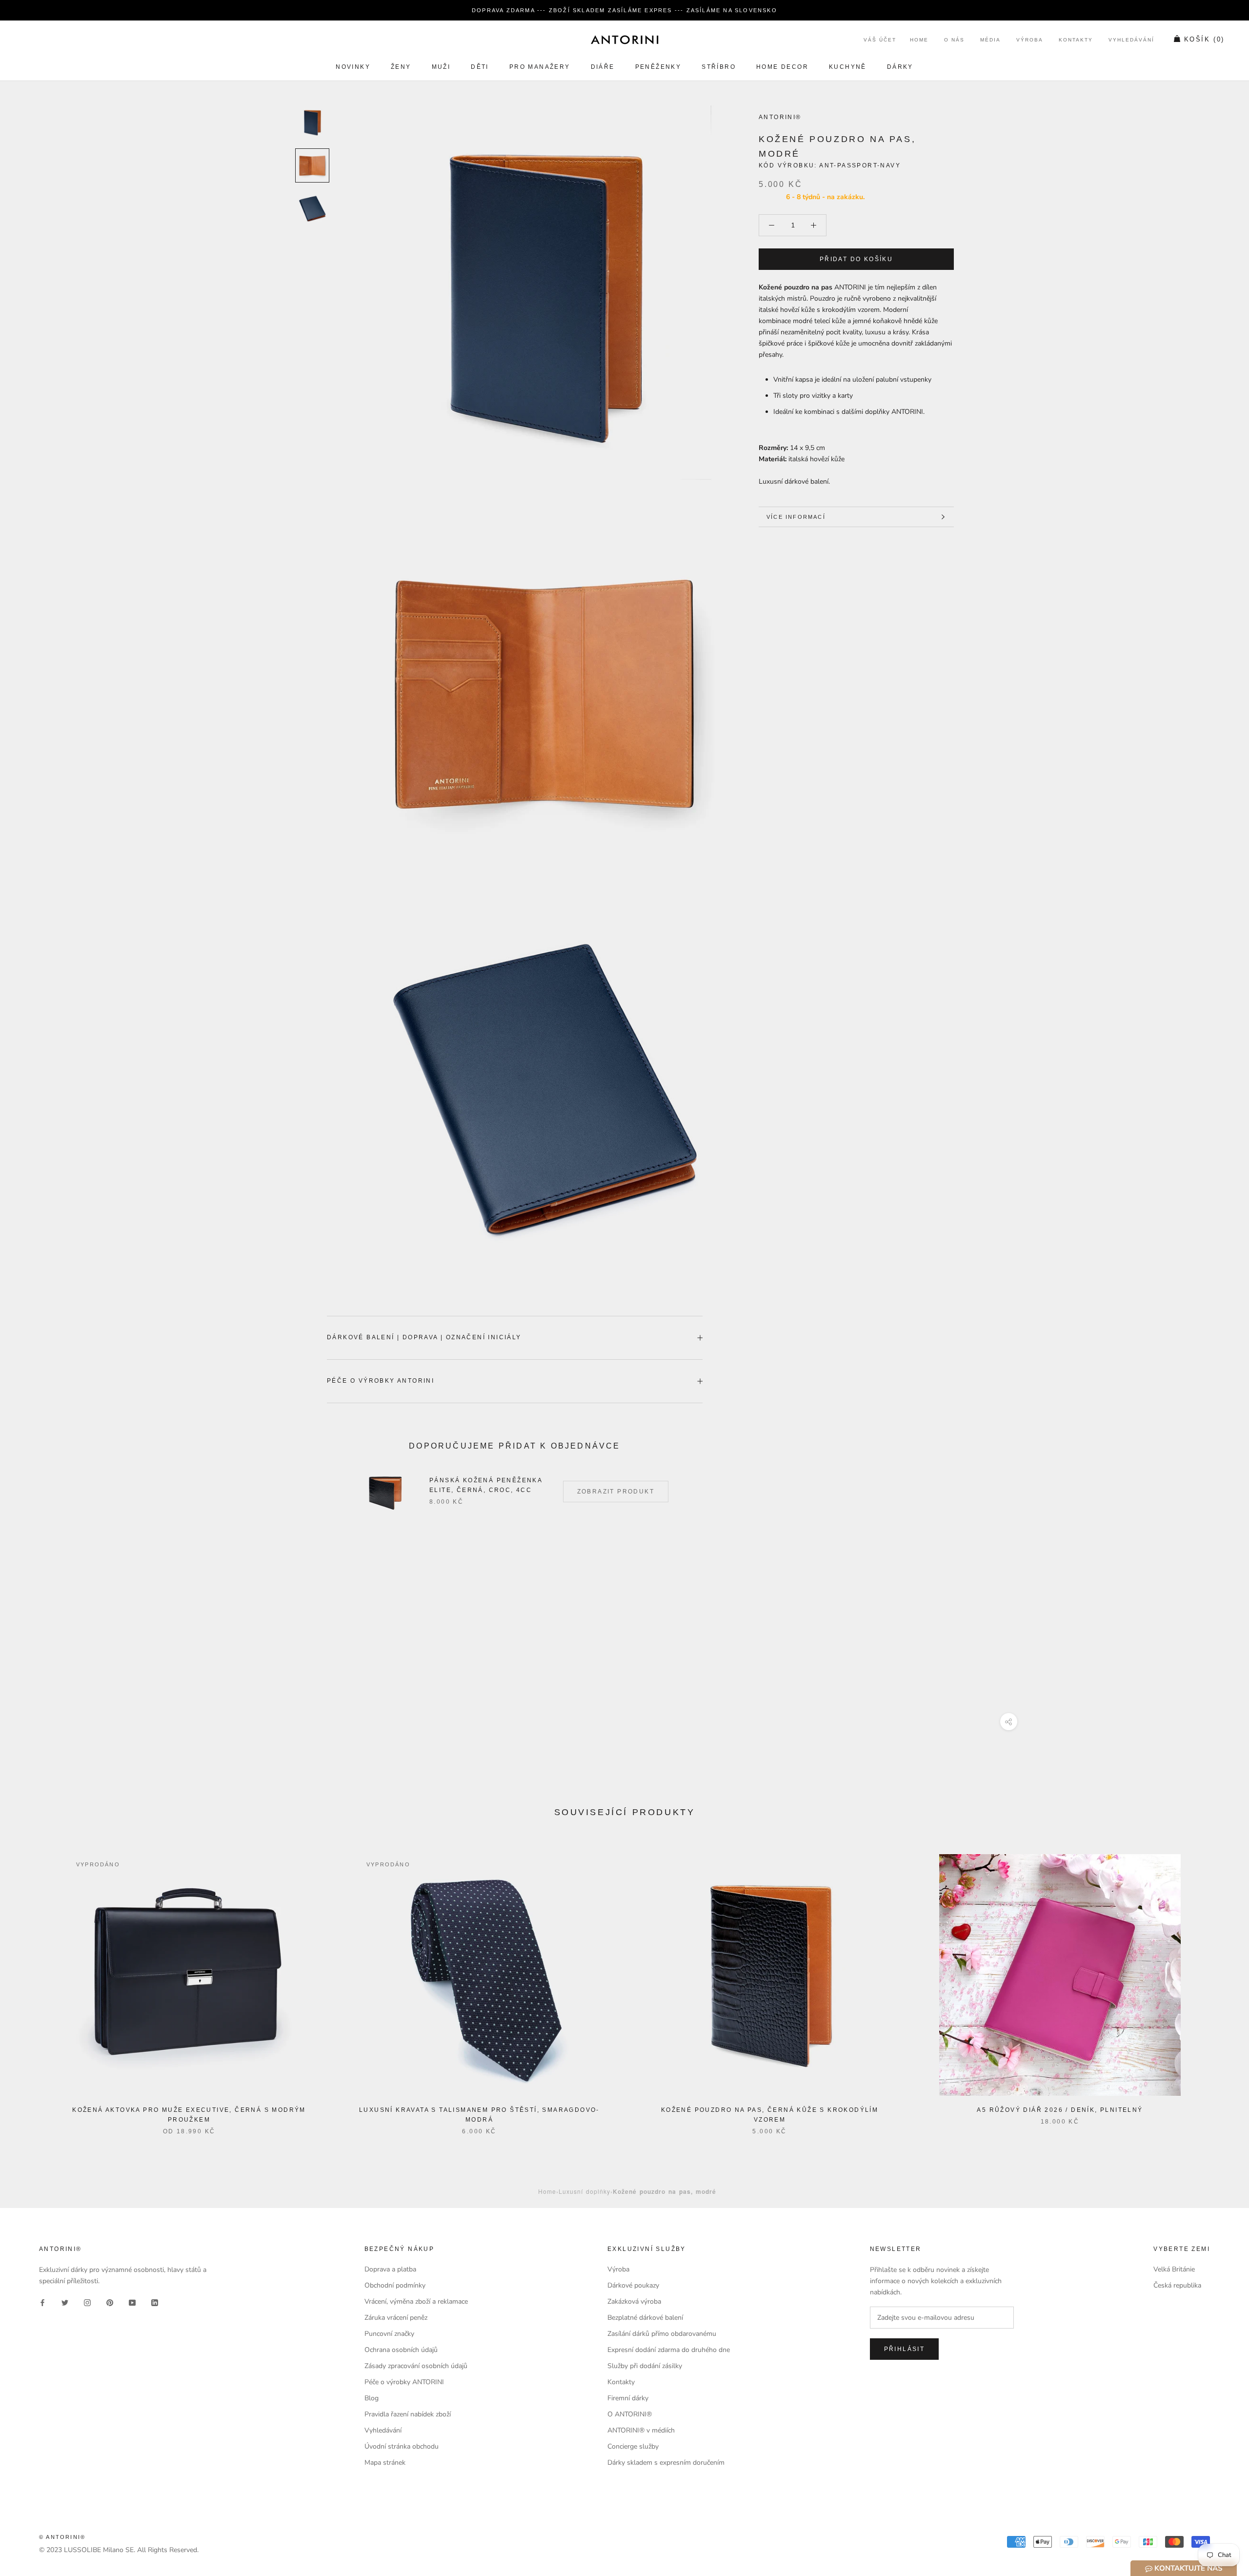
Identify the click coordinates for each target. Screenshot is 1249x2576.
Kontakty (1076, 40)
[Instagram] (87, 2302)
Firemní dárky (628, 2398)
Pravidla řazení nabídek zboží (408, 2414)
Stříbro (719, 67)
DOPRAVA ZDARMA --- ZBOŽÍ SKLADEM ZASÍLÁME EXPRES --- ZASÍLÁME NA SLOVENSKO (624, 10)
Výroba (1030, 40)
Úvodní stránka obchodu (402, 2446)
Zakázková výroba (634, 2301)
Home (919, 40)
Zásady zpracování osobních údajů (416, 2366)
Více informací (796, 517)
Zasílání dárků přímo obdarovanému (662, 2334)
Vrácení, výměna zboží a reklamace (416, 2301)
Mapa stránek (385, 2463)
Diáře (603, 67)
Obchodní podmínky (395, 2285)
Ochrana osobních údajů (401, 2350)
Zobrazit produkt (616, 1492)
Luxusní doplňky (584, 2191)
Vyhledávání (1131, 40)
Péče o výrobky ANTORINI (381, 1381)
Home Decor (782, 67)
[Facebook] (42, 2302)
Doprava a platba (390, 2269)
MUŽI (441, 67)
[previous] (30, 1984)
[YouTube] (132, 2302)
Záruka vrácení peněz (396, 2318)
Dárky (900, 67)
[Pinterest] (110, 2302)
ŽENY (401, 67)
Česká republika (1177, 2285)
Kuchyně (848, 67)
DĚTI (480, 67)
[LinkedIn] (155, 2302)
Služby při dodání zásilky (645, 2366)
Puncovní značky (389, 2334)
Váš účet (880, 40)
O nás (954, 40)
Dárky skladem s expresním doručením (666, 2463)
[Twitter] (65, 2302)
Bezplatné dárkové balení (645, 2318)
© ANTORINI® (62, 2537)
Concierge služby (633, 2446)
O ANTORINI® (630, 2414)
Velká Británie (1174, 2269)
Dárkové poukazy (633, 2285)
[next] (1219, 1984)
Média (990, 40)
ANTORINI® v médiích (641, 2430)
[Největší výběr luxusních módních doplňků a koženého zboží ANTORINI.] (624, 40)
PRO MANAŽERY (540, 67)
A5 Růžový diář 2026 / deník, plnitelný (1060, 2110)
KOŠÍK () (1204, 40)
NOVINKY (353, 67)
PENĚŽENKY (658, 67)
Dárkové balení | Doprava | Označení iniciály (424, 1337)
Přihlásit (905, 2349)
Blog (372, 2398)
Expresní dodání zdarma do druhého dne (669, 2350)
